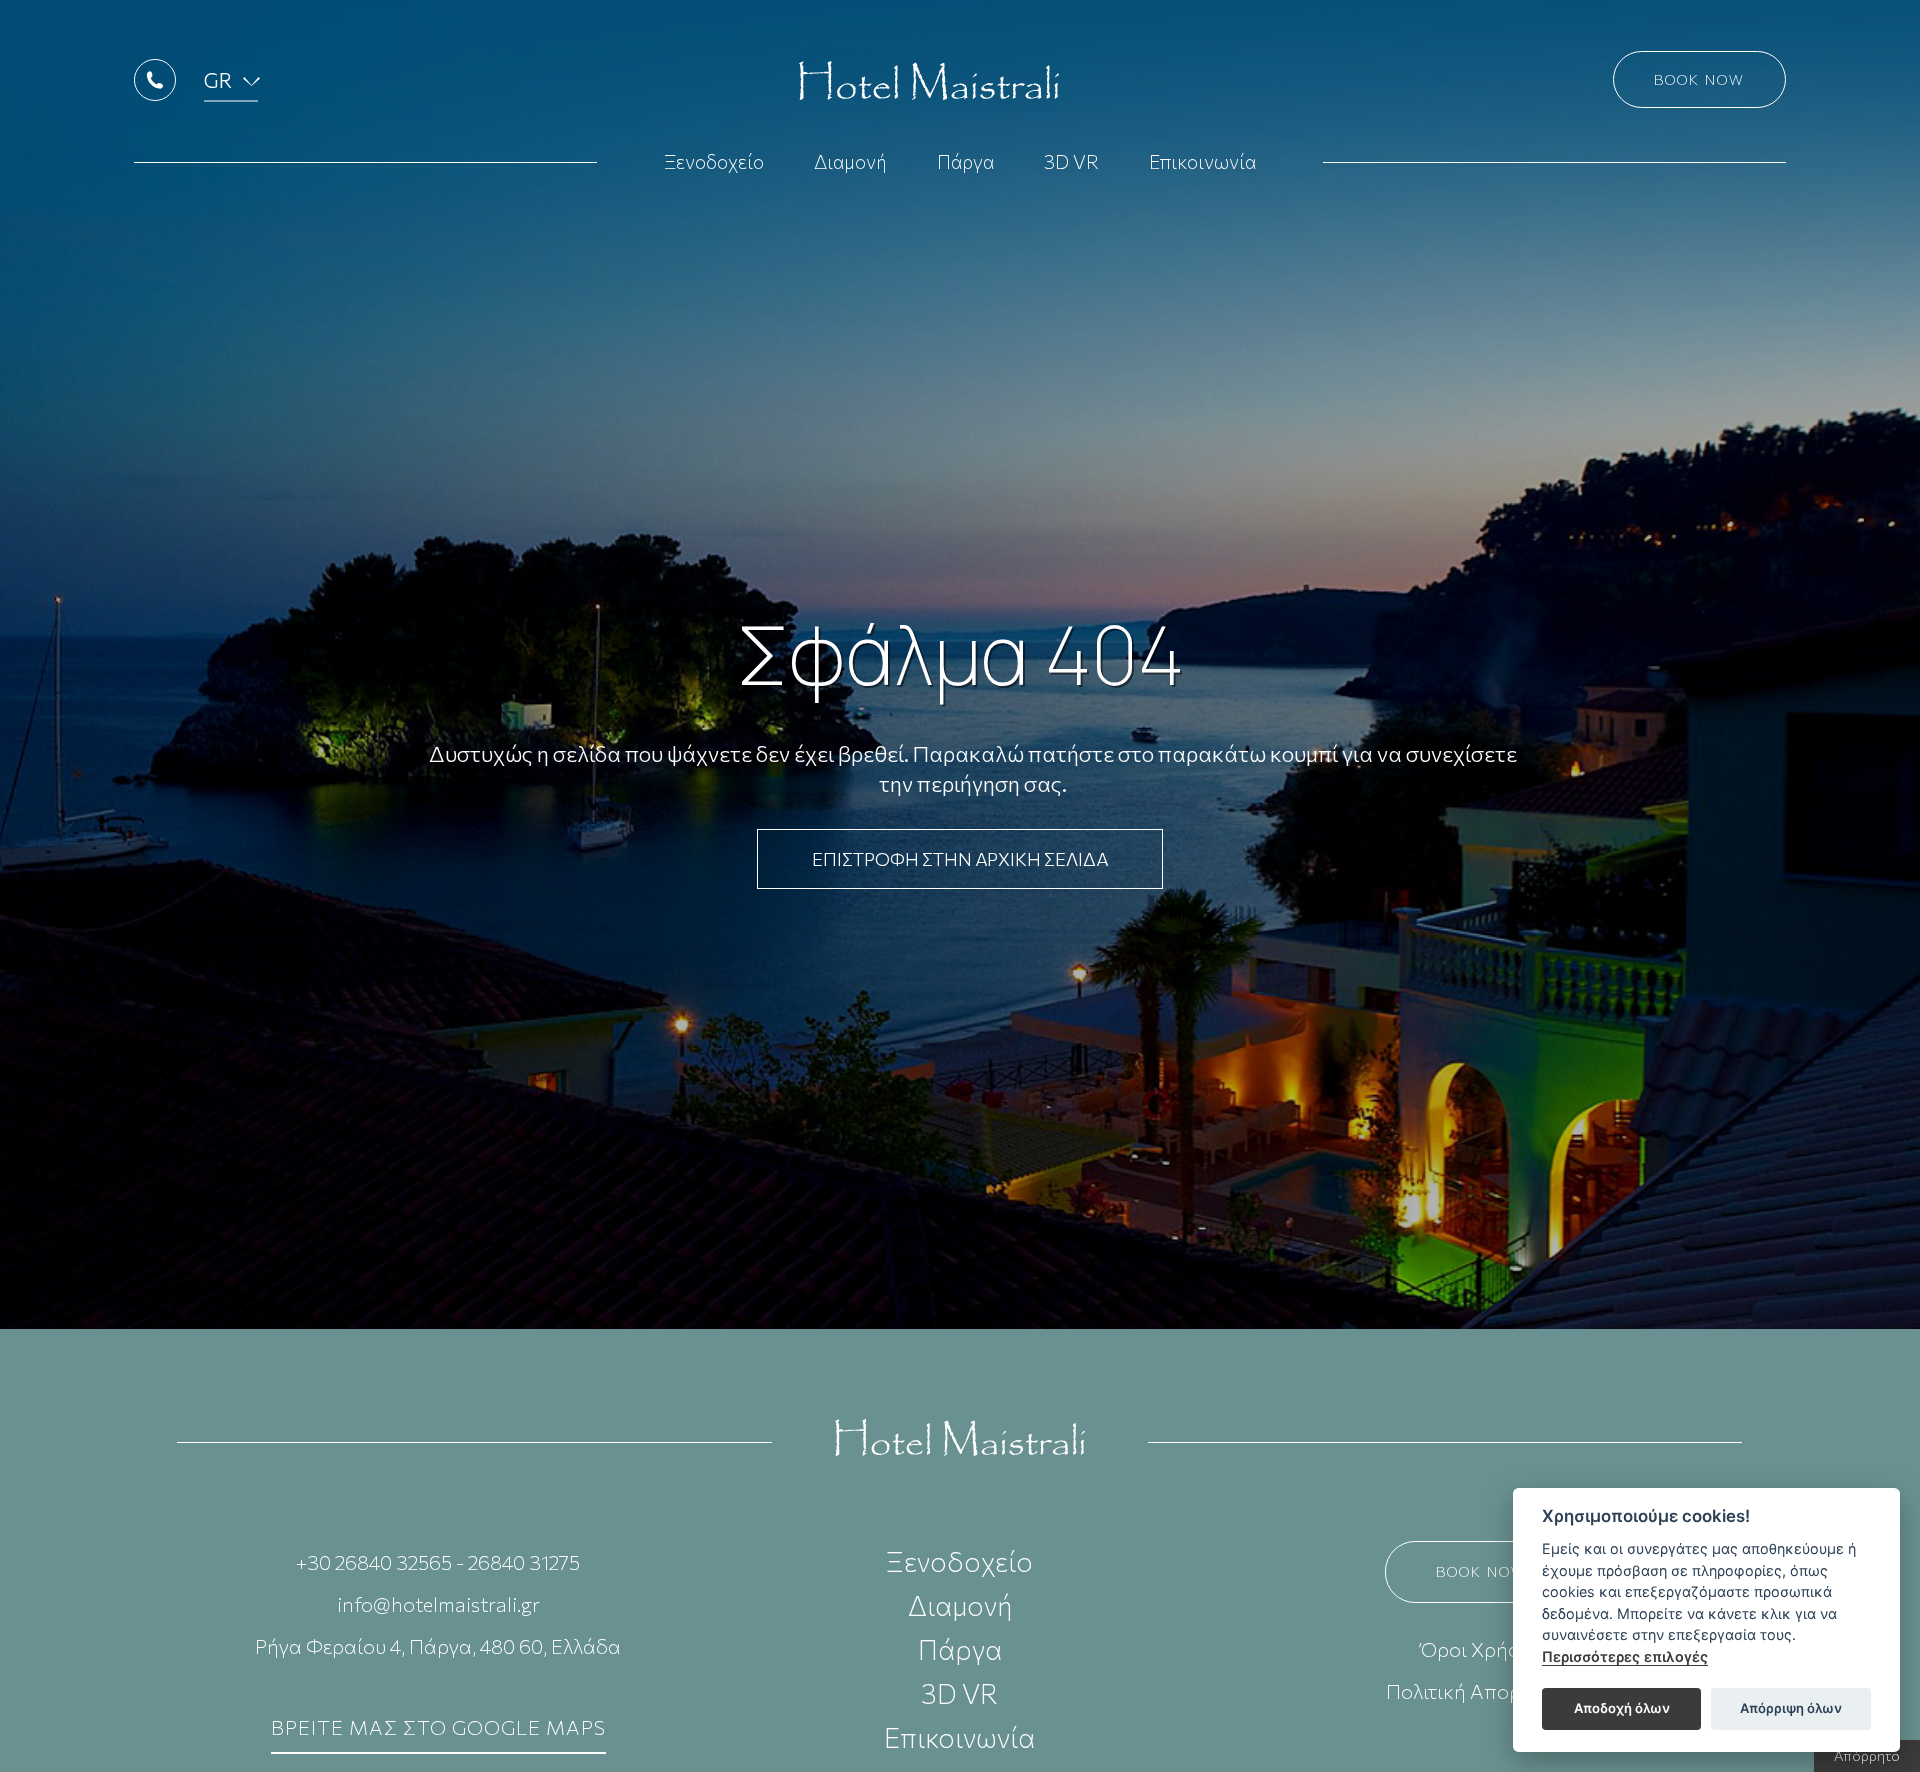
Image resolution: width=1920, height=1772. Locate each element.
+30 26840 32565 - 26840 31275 (438, 1562)
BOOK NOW (1481, 1571)
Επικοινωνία (1202, 161)
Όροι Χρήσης (1481, 1649)
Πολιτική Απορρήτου (1481, 1691)
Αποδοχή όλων (1622, 1708)
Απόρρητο (1867, 1755)
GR (218, 79)
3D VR (1071, 161)
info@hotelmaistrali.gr (438, 1604)
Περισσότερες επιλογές (1625, 1656)
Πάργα (965, 161)
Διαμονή (850, 161)
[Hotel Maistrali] (960, 1435)
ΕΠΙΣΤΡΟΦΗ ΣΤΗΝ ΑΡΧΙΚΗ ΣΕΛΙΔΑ (960, 859)
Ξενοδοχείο (714, 161)
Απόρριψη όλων (1791, 1708)
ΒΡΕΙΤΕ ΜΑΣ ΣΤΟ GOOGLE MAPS (438, 1727)
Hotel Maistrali (929, 80)
